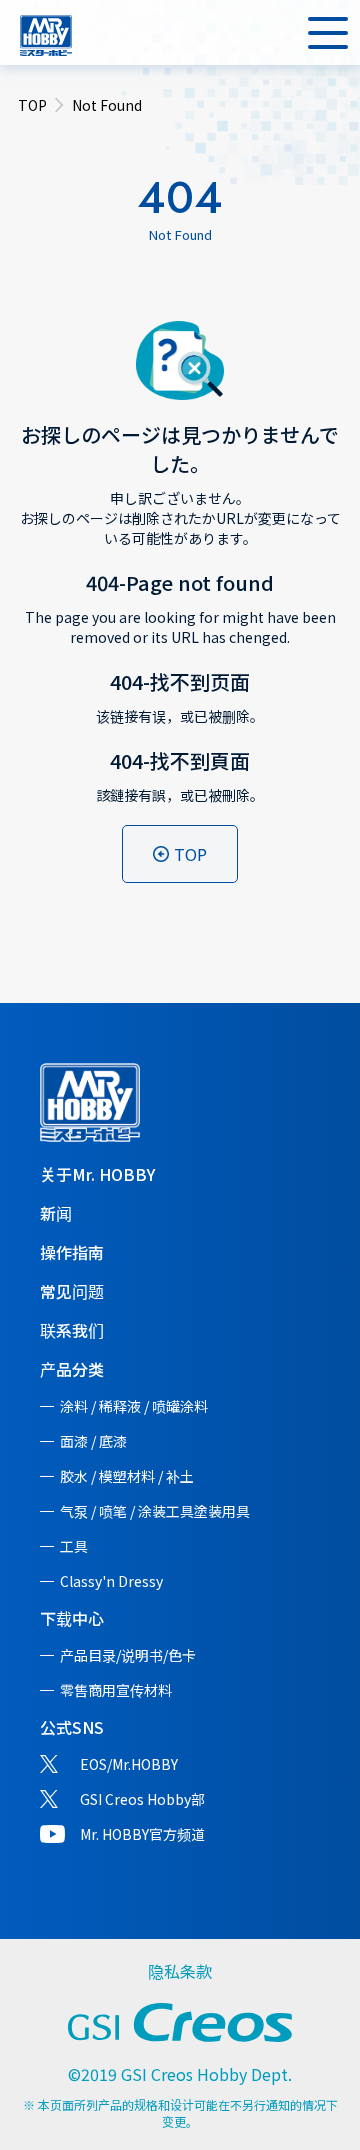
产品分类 (72, 1369)
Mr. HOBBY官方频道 (142, 1834)
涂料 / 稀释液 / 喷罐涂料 (134, 1406)
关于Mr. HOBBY (97, 1174)
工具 (74, 1546)
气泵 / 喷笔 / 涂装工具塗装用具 (155, 1511)
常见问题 (72, 1291)
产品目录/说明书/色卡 (128, 1655)
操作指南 (72, 1252)
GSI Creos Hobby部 (142, 1799)
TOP (32, 105)
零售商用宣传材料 (116, 1690)
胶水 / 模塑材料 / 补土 (127, 1476)
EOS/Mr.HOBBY (129, 1764)
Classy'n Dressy (111, 1581)
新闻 (56, 1213)
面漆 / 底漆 (93, 1441)
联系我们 (72, 1330)
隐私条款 (180, 1971)
